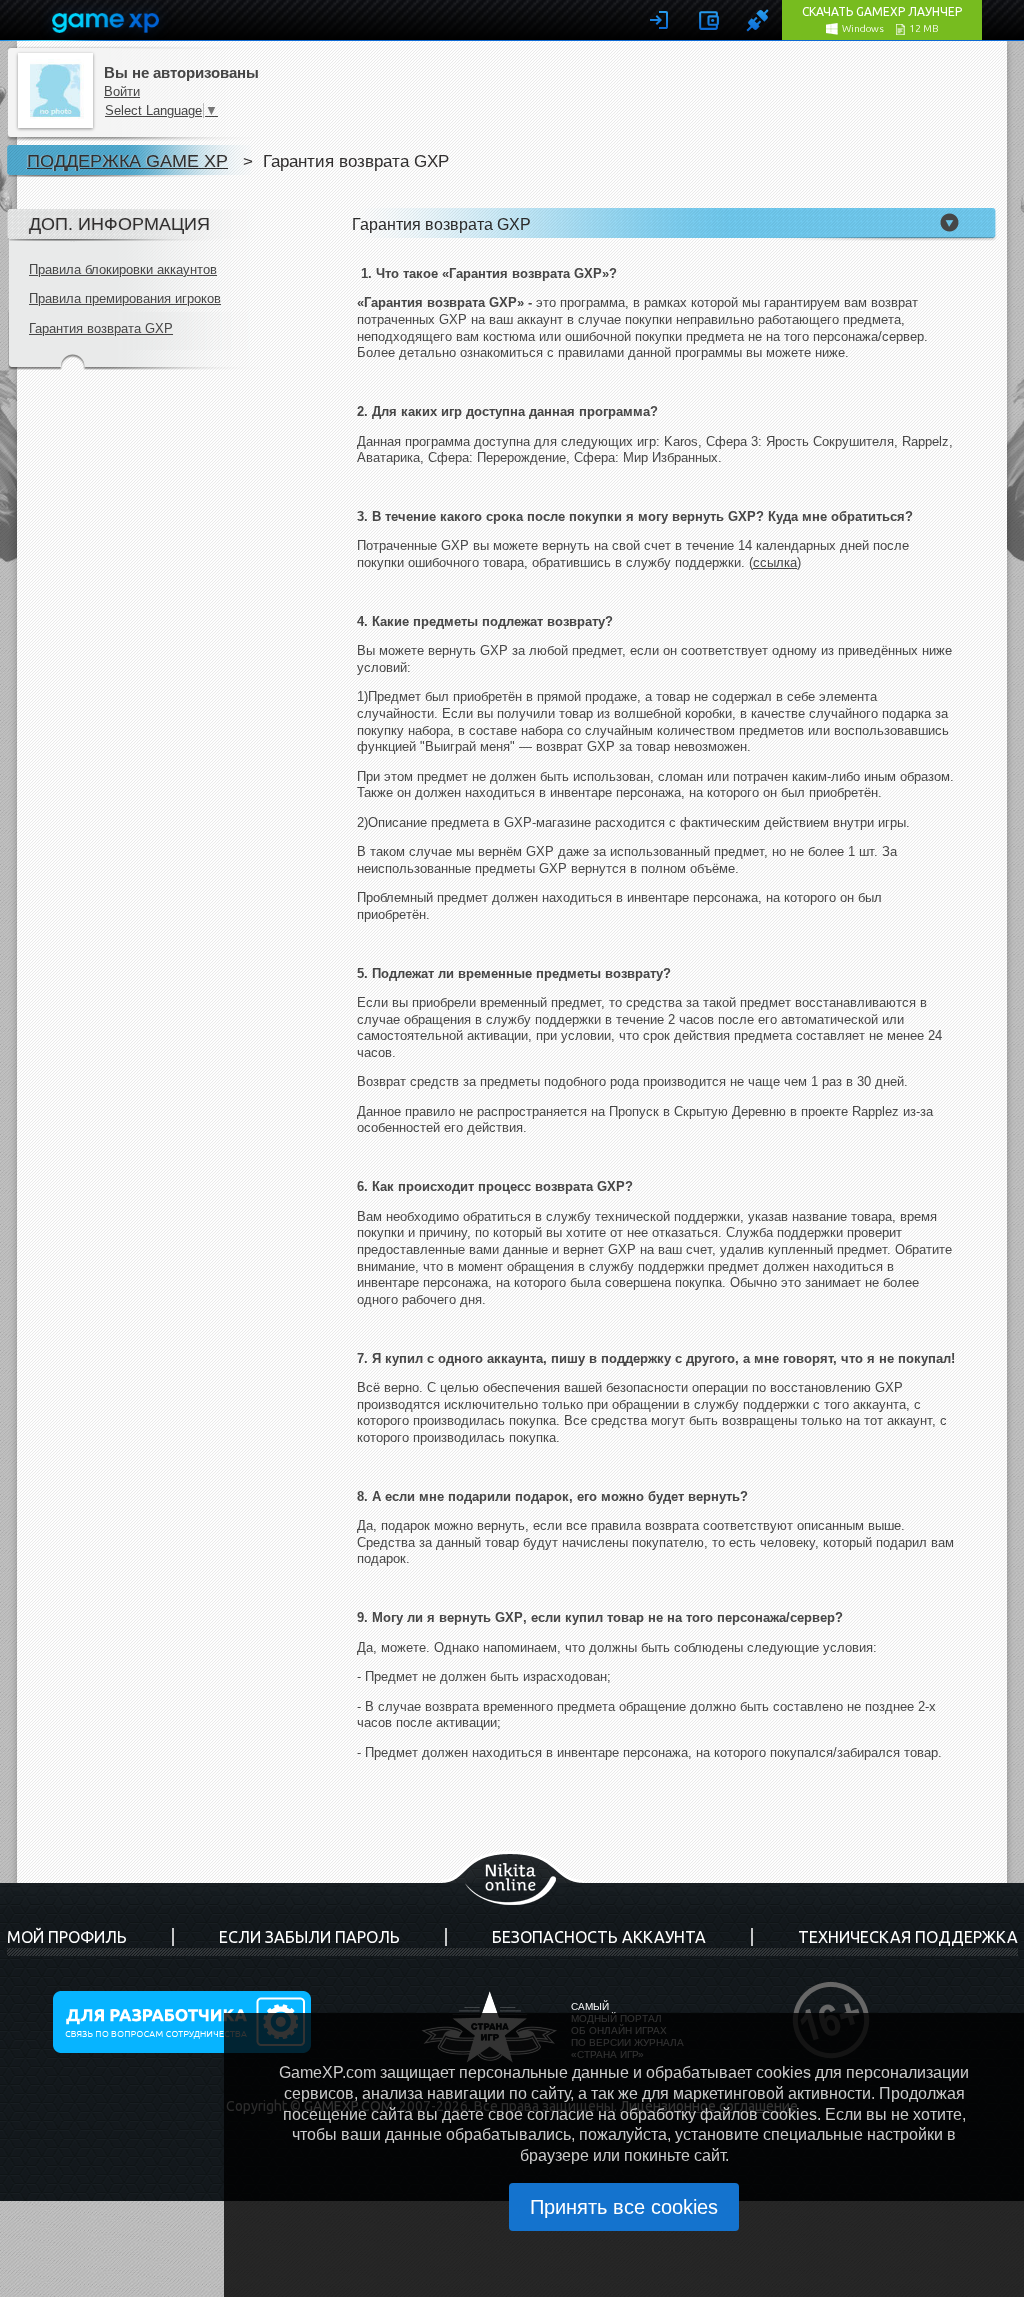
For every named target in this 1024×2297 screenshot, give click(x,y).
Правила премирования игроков (125, 298)
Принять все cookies (624, 2207)
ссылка (775, 562)
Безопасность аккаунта (599, 1937)
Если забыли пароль (309, 1937)
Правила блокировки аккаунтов (123, 269)
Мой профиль (67, 1937)
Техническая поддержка (908, 1937)
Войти (122, 91)
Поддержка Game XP (127, 160)
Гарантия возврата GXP (101, 328)
